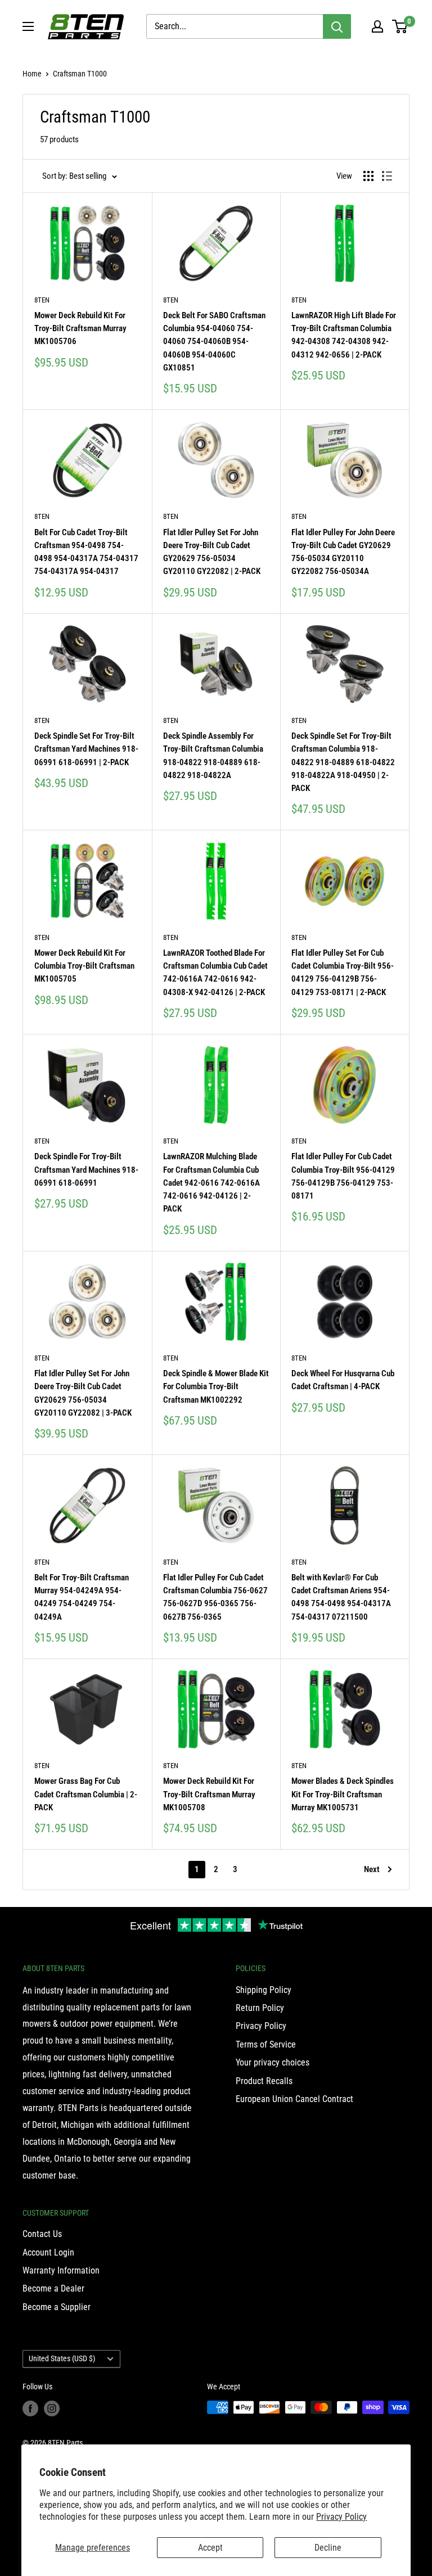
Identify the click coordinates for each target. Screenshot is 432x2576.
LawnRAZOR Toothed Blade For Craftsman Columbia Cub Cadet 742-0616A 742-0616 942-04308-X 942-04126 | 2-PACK (215, 973)
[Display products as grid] (368, 176)
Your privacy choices (273, 2062)
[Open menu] (28, 26)
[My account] (377, 26)
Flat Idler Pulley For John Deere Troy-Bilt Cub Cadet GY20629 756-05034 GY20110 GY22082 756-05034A (343, 552)
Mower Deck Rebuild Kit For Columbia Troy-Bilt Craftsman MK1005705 (84, 966)
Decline (328, 2548)
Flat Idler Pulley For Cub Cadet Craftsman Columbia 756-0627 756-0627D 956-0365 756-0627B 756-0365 (215, 1597)
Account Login (48, 2252)
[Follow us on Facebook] (30, 2408)
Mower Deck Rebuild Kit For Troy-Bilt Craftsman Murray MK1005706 (80, 329)
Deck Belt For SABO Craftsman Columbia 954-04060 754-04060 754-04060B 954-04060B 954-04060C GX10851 (214, 342)
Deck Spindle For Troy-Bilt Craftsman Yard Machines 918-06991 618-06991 (86, 1170)
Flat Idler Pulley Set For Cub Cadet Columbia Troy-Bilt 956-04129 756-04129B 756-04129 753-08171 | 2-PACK (343, 973)
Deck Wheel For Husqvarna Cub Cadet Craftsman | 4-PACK (343, 1380)
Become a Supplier (57, 2307)
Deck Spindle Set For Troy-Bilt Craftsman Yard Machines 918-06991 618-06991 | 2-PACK (86, 749)
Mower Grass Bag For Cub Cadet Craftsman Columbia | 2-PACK (86, 1794)
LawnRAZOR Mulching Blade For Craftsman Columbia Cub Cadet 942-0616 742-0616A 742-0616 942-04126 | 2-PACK (211, 1183)
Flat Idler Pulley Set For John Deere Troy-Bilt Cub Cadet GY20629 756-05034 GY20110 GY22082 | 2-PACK (212, 552)
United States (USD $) (62, 2358)
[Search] (337, 26)
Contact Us (42, 2234)
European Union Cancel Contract (294, 2099)
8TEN (42, 300)
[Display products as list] (387, 176)
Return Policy (260, 2008)
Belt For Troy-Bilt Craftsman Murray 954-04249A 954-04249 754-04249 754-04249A (82, 1597)
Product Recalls (264, 2081)
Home (32, 74)
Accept (210, 2548)
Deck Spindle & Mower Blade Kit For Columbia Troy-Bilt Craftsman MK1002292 (216, 1387)
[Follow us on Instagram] (52, 2408)
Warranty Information (61, 2270)
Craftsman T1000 (80, 74)
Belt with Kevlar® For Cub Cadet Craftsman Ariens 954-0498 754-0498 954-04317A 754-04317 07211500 (341, 1597)
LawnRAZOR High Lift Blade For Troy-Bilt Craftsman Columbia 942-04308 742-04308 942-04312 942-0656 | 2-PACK (344, 335)
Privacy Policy (341, 2517)
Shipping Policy (264, 1990)
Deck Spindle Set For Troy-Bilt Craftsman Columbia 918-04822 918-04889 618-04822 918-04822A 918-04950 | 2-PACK (343, 762)
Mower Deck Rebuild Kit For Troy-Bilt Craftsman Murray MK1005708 (209, 1794)
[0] (400, 26)
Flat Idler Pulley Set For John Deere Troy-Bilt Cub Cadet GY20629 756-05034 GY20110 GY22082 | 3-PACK (83, 1393)
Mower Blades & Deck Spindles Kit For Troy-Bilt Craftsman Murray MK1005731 (343, 1794)
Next (372, 1869)
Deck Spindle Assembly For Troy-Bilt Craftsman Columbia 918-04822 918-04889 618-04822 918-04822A (213, 756)
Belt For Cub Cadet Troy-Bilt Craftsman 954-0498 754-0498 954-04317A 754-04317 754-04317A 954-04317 (86, 552)
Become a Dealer (53, 2288)
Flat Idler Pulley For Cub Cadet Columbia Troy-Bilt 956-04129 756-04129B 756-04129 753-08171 (343, 1176)
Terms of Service (266, 2044)
